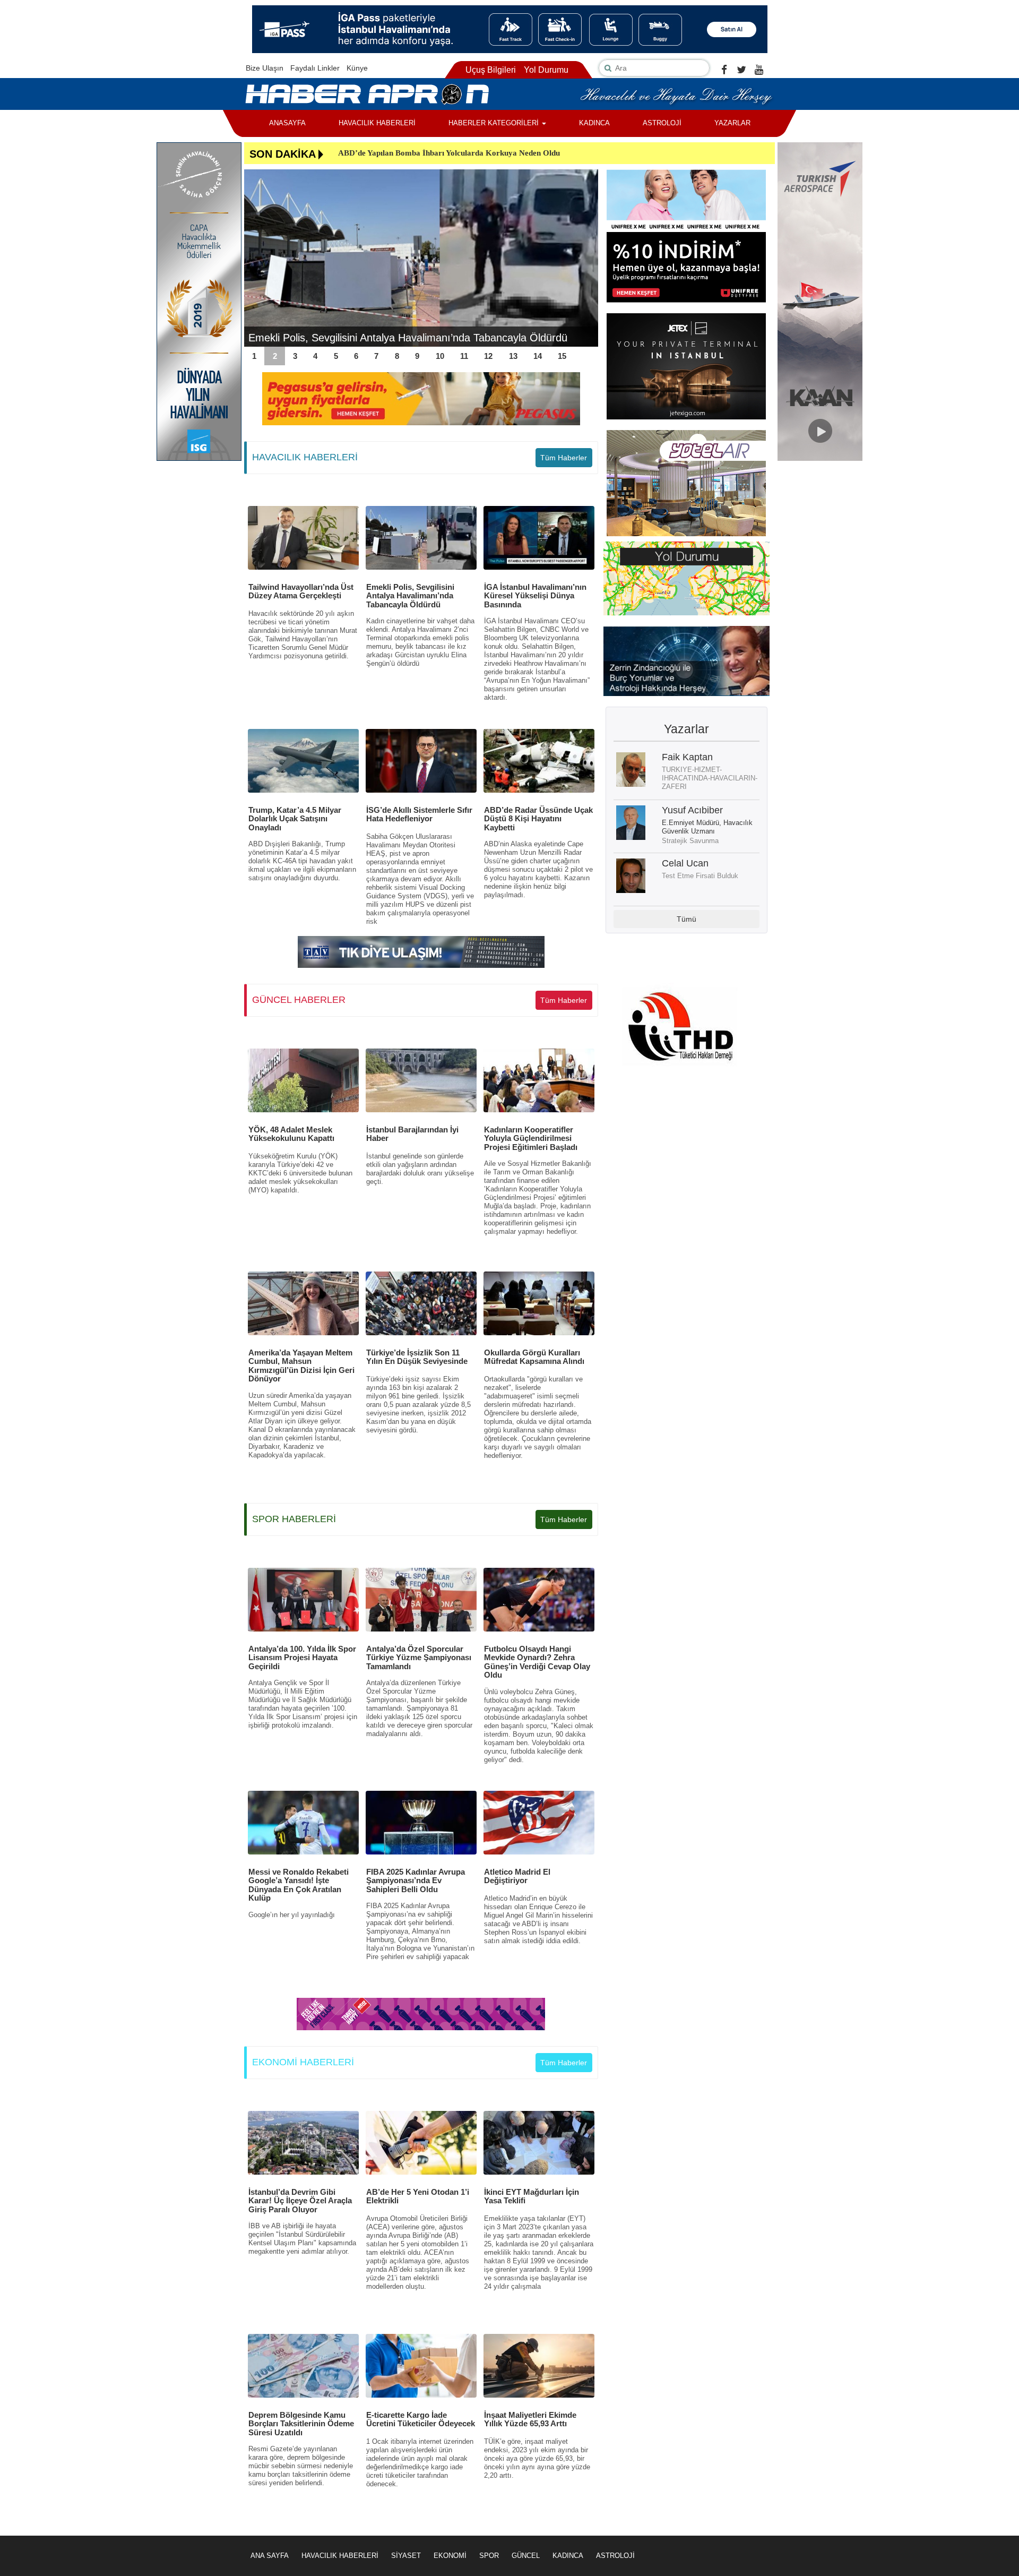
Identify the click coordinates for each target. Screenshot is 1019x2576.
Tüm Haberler (564, 458)
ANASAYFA (287, 123)
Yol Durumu (546, 70)
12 (488, 356)
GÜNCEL (526, 2556)
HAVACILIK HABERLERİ (377, 123)
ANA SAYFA (270, 2556)
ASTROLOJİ (662, 123)
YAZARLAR (732, 123)
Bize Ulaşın (265, 68)
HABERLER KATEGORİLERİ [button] (495, 123)
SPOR (489, 2556)
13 (513, 356)
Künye (357, 68)
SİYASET (406, 2556)
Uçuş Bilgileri (491, 70)
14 (538, 356)
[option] (421, 258)
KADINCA (594, 123)
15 (562, 356)
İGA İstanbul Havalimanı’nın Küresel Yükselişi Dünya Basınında (398, 338)
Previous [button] (257, 258)
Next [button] (585, 258)
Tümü (686, 919)
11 (464, 356)
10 (440, 356)
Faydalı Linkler (315, 68)
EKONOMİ (450, 2556)
